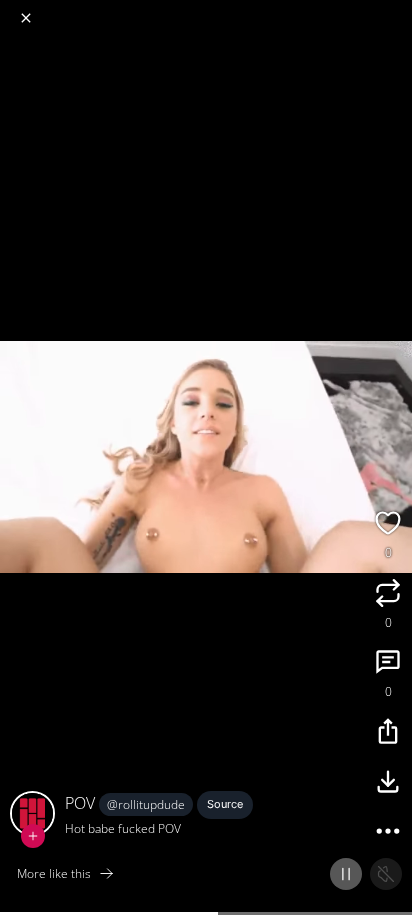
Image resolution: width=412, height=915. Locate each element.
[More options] (388, 834)
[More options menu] (394, 10)
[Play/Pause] (346, 874)
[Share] (388, 734)
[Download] (388, 784)
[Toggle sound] (386, 874)
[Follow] (33, 836)
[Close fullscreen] (26, 18)
